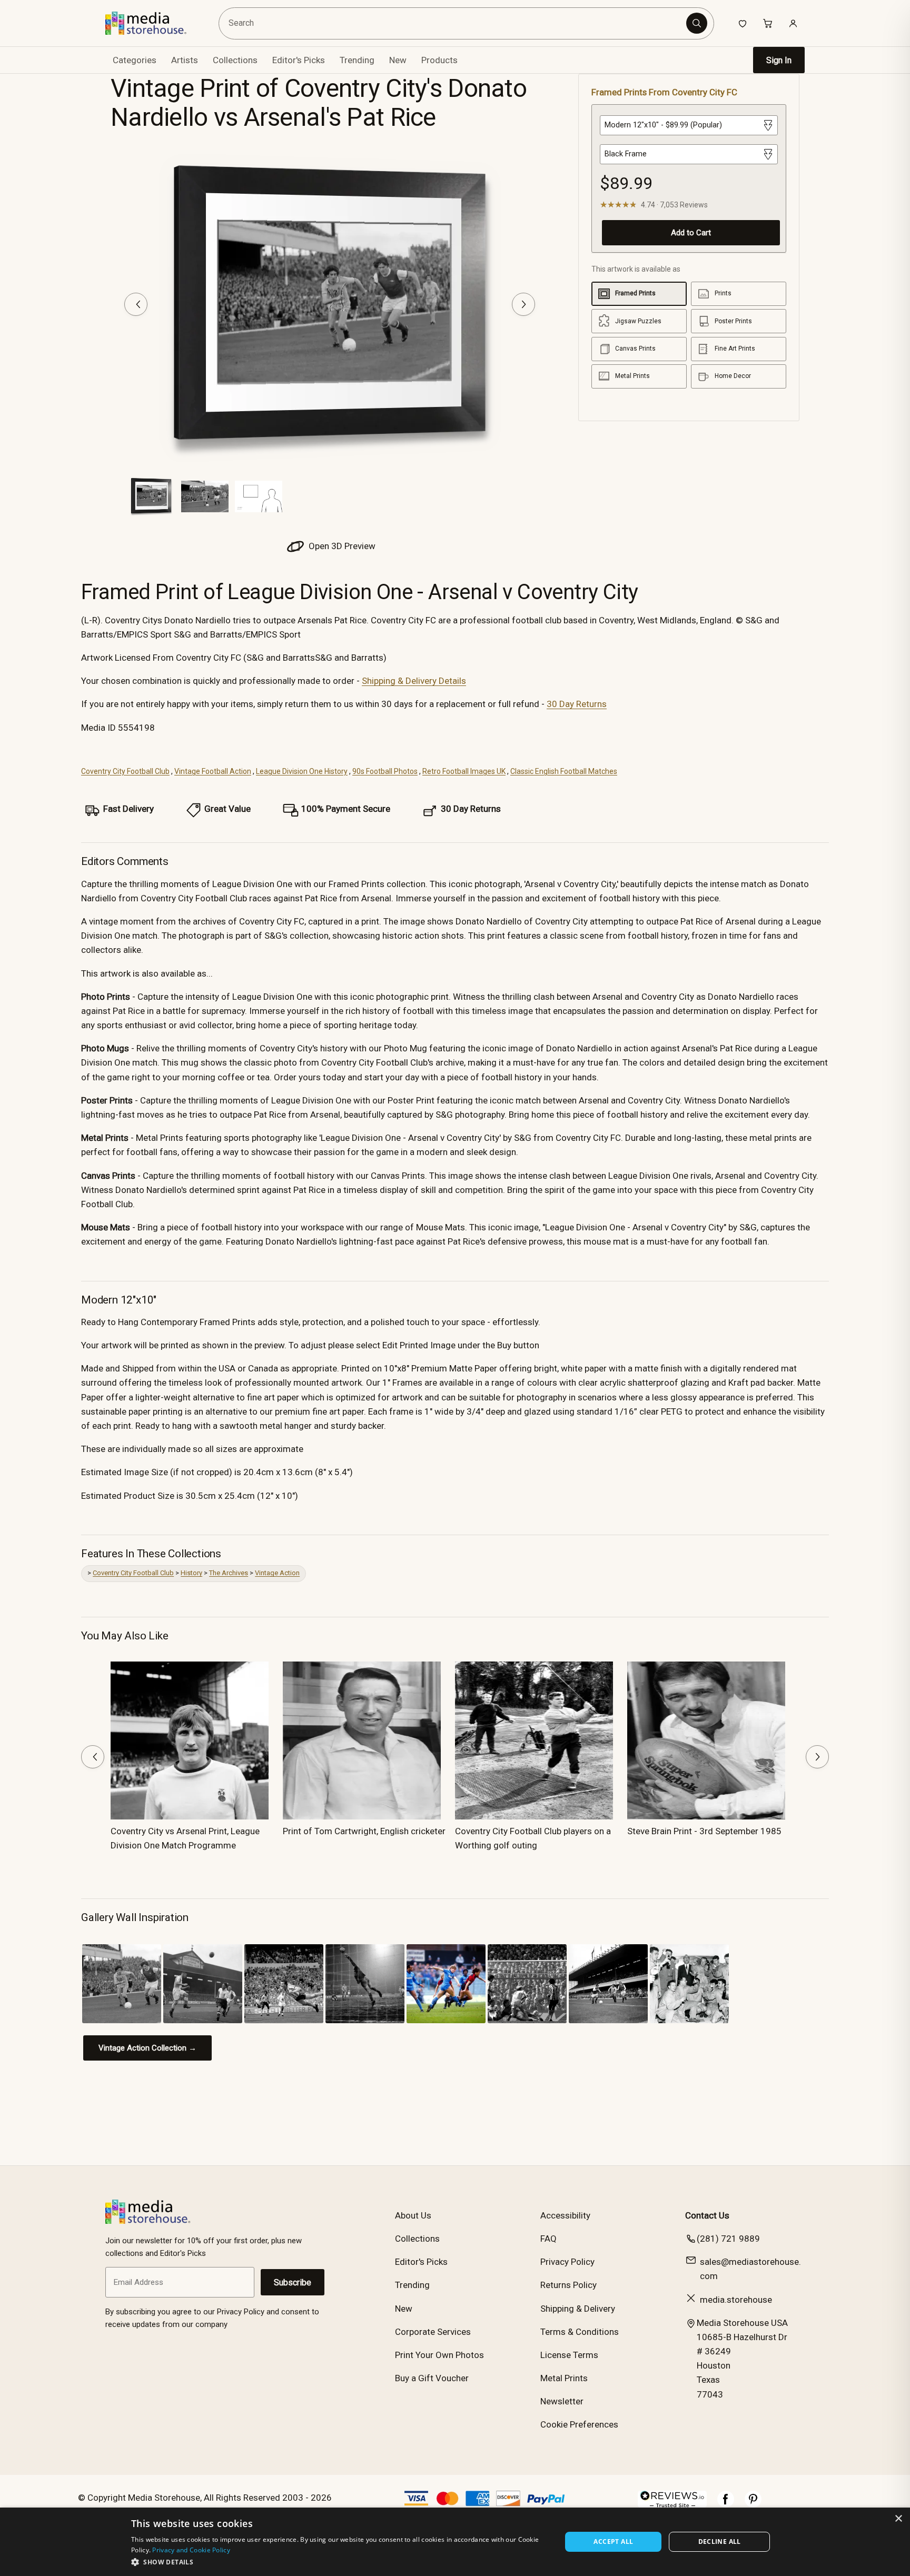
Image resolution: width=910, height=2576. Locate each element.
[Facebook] (726, 2504)
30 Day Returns (577, 704)
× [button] (898, 2519)
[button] (340, 2562)
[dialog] (455, 2542)
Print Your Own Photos (439, 2355)
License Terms (569, 2355)
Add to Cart (691, 233)
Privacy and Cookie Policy (191, 2550)
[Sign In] (793, 23)
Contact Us (707, 2215)
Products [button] (439, 60)
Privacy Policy (567, 2262)
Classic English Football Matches (564, 771)
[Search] (697, 23)
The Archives (229, 1573)
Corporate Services (433, 2332)
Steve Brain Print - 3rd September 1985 (704, 1831)
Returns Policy (568, 2285)
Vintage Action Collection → (147, 2048)
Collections (235, 60)
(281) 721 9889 (728, 2239)
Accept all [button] (613, 2542)
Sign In (779, 60)
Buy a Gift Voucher (432, 2378)
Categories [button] (135, 60)
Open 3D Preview (341, 546)
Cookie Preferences (579, 2424)
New (398, 60)
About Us (413, 2215)
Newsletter (562, 2401)
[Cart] (768, 23)
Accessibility (565, 2215)
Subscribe (293, 2282)
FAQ (548, 2239)
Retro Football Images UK (464, 771)
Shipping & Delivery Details (414, 681)
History (191, 1573)
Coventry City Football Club (125, 771)
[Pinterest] (753, 2504)
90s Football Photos (385, 771)
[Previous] (136, 304)
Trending (357, 60)
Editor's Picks (299, 60)
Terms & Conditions (580, 2332)
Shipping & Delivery (578, 2309)
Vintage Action (277, 1573)
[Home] (154, 23)
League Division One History (302, 771)
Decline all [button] (720, 2542)
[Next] (523, 304)
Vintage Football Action (213, 771)
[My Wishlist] (743, 23)
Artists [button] (185, 60)
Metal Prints (564, 2378)
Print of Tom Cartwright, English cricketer (364, 1831)
